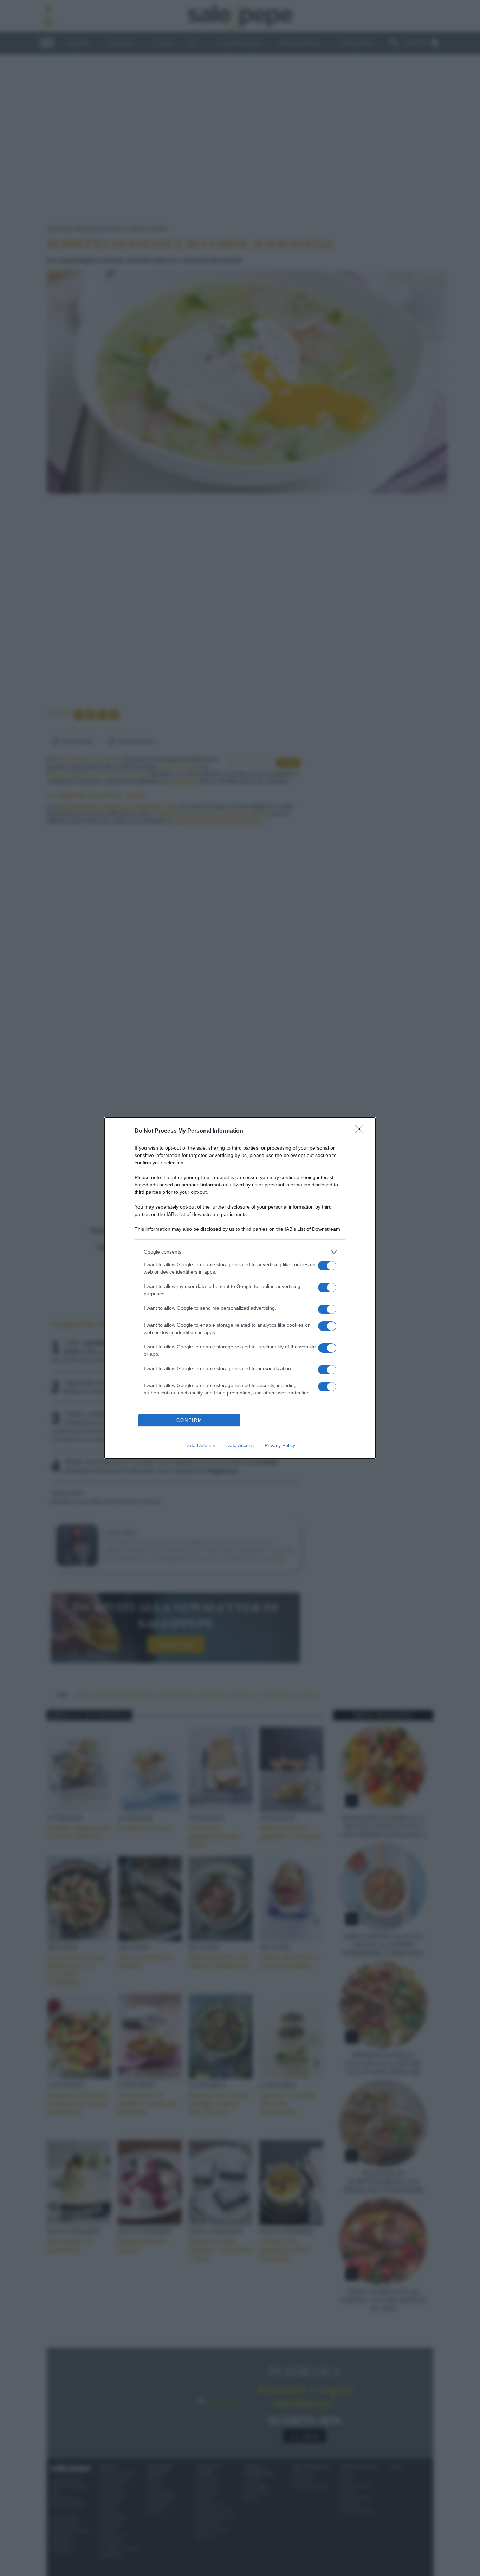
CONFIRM (189, 1420)
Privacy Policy (280, 1445)
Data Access (240, 1445)
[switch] (327, 1266)
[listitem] (240, 1252)
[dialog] (240, 1288)
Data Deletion (200, 1445)
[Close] (362, 1131)
